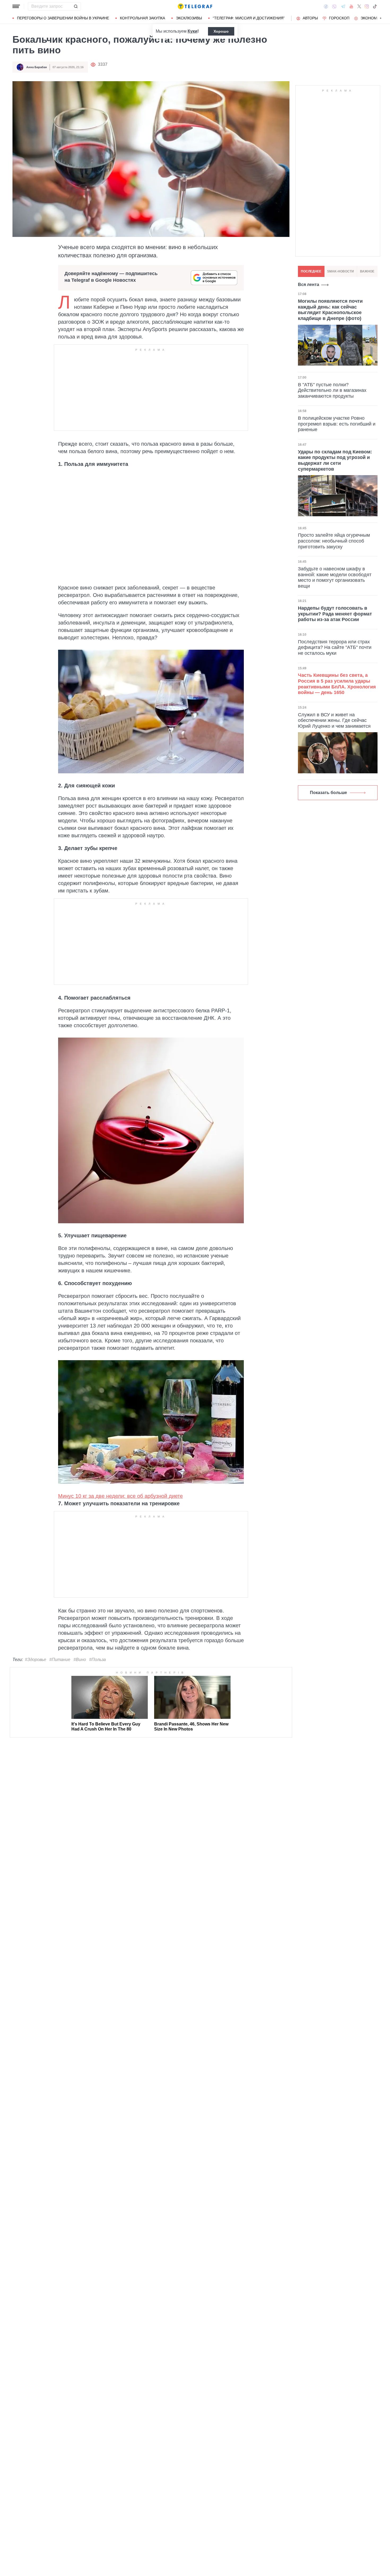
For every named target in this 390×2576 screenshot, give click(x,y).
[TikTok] (375, 6)
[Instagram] (367, 6)
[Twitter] (359, 6)
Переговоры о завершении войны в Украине (63, 18)
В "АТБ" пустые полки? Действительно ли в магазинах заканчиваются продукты (332, 390)
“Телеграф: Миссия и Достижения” (249, 18)
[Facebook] (326, 6)
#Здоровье (36, 1660)
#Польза (97, 1660)
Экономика (372, 18)
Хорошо (221, 31)
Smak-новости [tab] (341, 271)
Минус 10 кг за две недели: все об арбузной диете (120, 1496)
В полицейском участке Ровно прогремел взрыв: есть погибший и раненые (337, 424)
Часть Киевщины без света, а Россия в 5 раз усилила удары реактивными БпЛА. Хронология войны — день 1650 (337, 684)
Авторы (310, 18)
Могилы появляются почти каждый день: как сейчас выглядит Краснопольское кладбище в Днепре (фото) (330, 310)
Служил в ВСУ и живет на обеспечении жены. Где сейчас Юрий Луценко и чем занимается (334, 720)
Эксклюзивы (189, 18)
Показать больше (328, 793)
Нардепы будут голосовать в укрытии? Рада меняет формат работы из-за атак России (335, 614)
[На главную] (195, 6)
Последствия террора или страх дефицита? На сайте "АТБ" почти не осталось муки (335, 647)
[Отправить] (76, 6)
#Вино (80, 1660)
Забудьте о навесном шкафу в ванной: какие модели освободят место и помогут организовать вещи (335, 577)
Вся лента (309, 285)
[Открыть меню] (16, 6)
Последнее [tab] (311, 271)
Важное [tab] (367, 271)
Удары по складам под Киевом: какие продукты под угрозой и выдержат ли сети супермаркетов (335, 460)
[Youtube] (351, 6)
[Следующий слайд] (381, 18)
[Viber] (334, 6)
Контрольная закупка (142, 18)
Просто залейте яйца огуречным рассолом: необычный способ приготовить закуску (334, 541)
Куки (192, 31)
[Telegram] (343, 6)
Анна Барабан (37, 67)
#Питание (60, 1660)
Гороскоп (339, 18)
